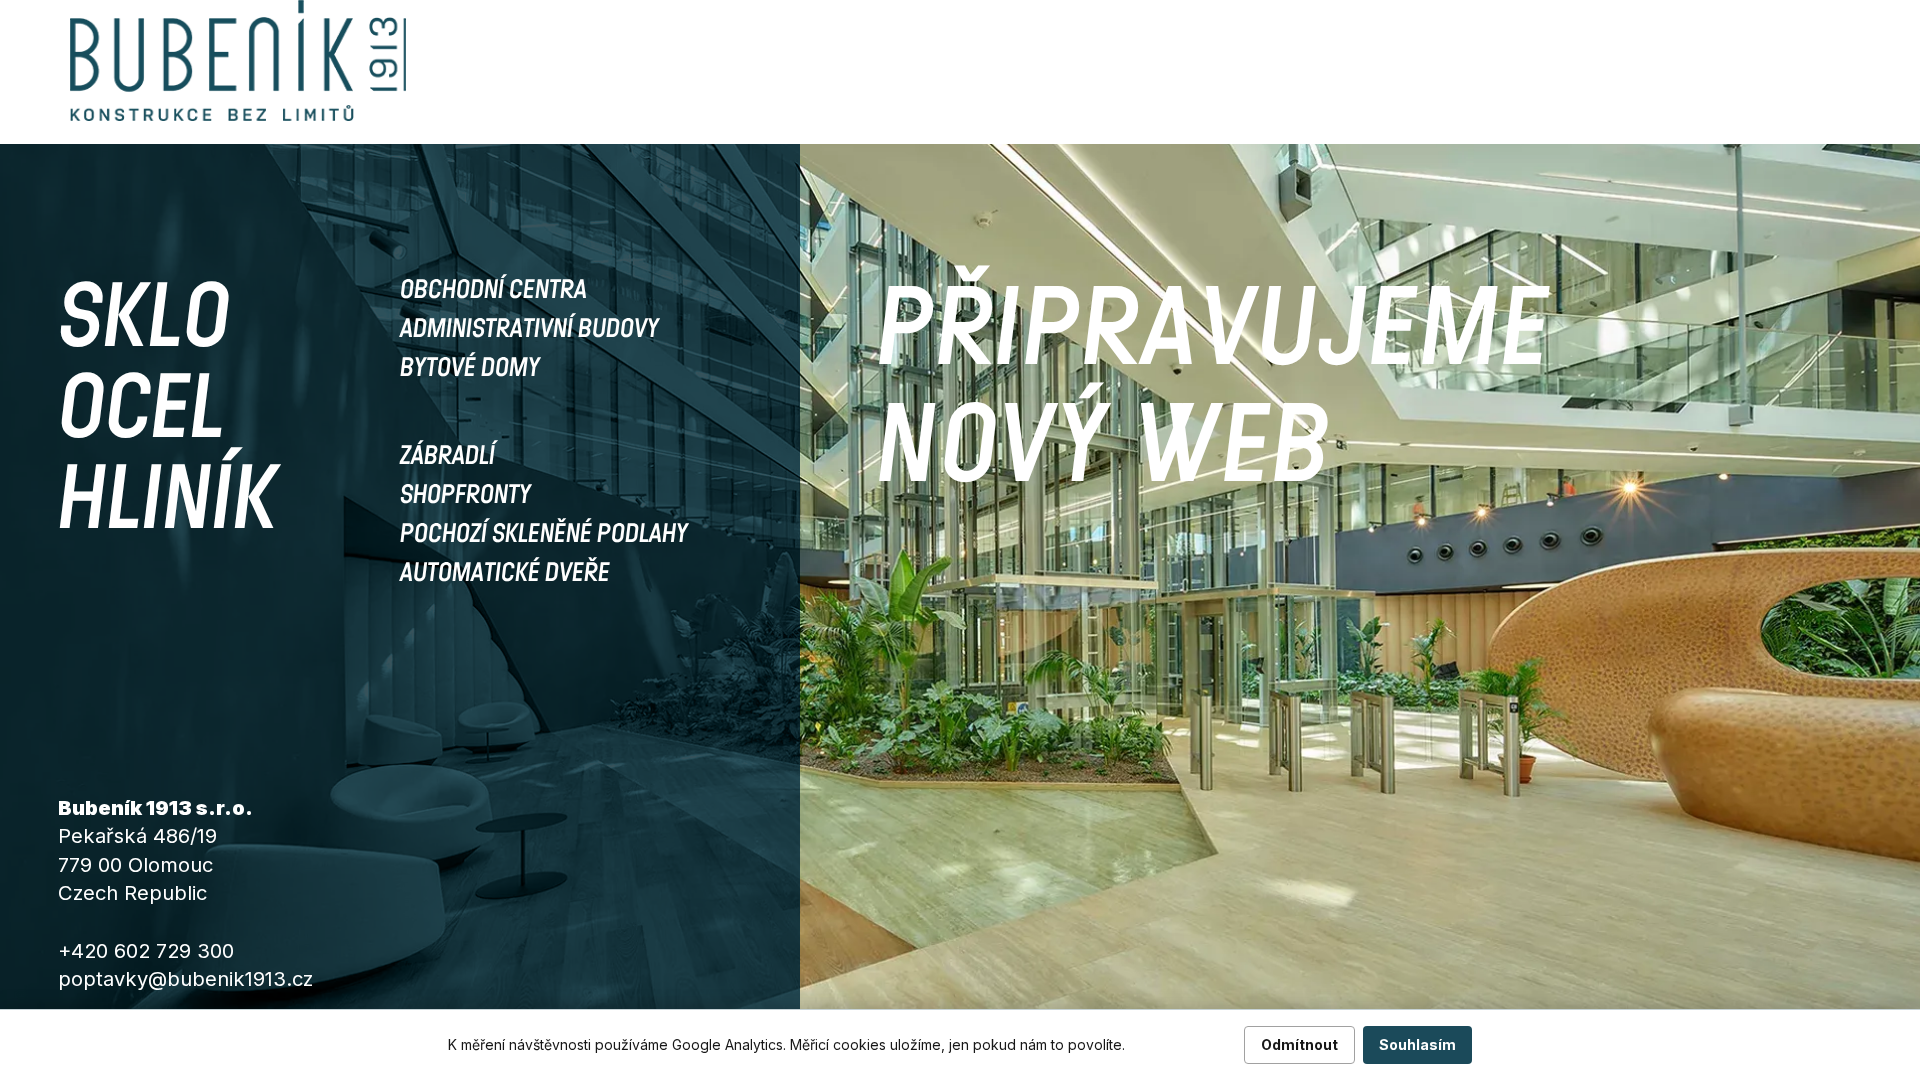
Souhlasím (1417, 1044)
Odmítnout (1299, 1044)
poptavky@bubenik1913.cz (185, 978)
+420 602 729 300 (146, 950)
